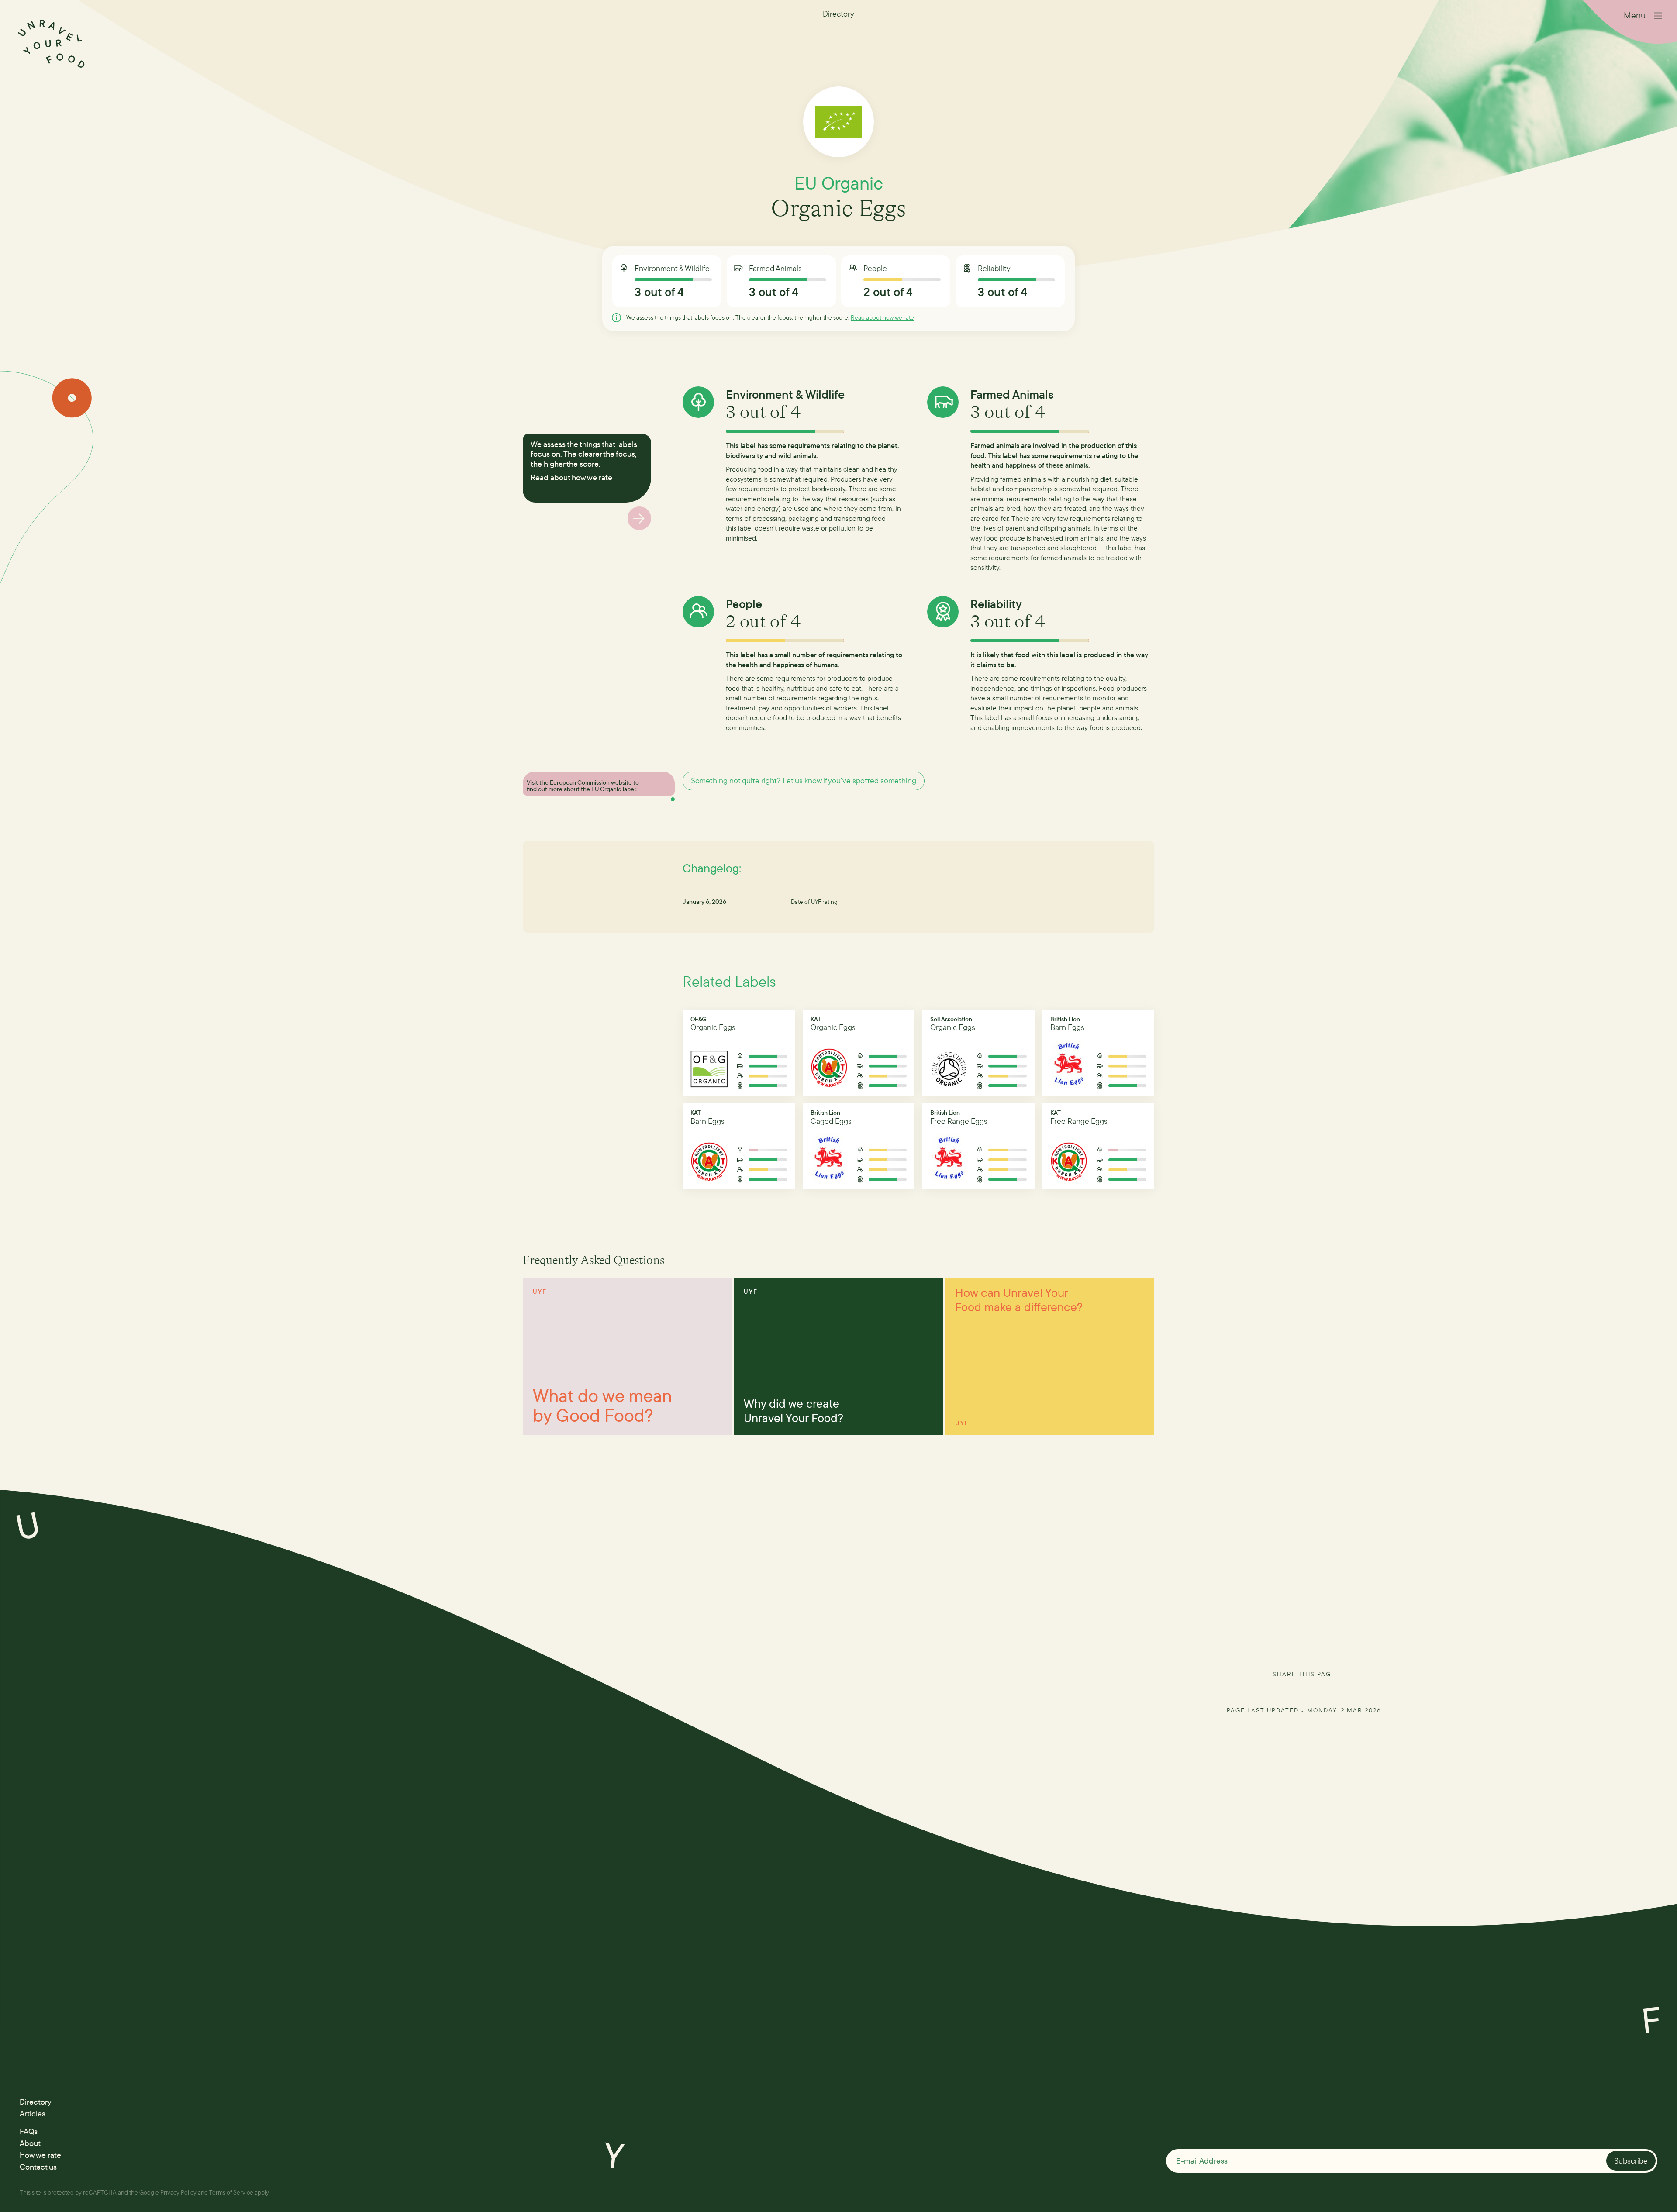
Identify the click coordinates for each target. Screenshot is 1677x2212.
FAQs (29, 2131)
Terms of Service (231, 2192)
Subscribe (1631, 2161)
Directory (36, 2102)
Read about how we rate (882, 317)
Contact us (38, 2167)
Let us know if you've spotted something (849, 780)
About (30, 2143)
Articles (33, 2114)
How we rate (40, 2155)
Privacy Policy (178, 2192)
